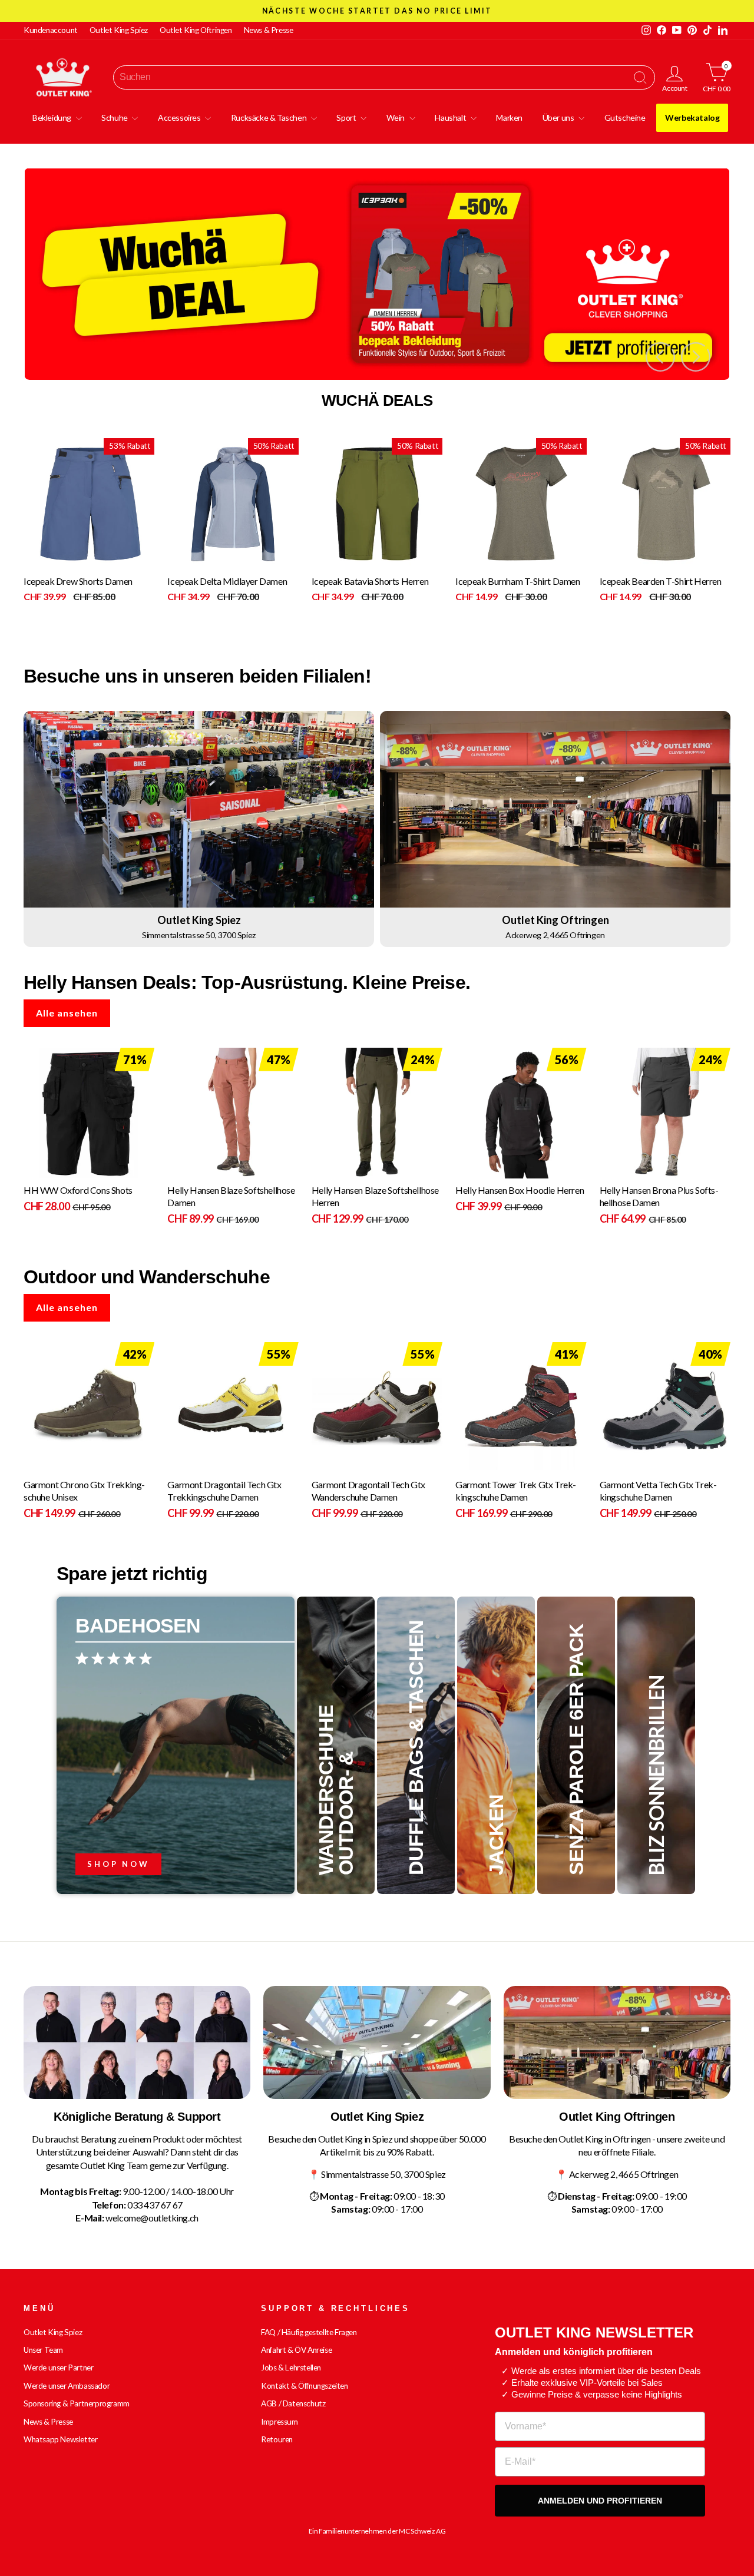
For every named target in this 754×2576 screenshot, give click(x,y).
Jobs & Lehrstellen (291, 2368)
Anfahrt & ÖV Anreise (296, 2350)
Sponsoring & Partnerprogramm (77, 2403)
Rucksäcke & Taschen (269, 117)
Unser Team (43, 2350)
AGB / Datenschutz (293, 2403)
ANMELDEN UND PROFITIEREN (600, 2501)
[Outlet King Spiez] (377, 2043)
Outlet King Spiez (119, 30)
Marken (509, 117)
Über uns (559, 117)
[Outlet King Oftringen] (617, 2043)
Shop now (118, 1864)
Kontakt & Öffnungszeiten (304, 2386)
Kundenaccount (51, 30)
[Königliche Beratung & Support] (137, 2043)
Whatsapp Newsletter (60, 2439)
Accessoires (180, 117)
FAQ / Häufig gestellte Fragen (309, 2332)
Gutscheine (625, 117)
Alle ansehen (67, 1013)
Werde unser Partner (58, 2368)
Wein (396, 117)
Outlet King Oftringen (196, 30)
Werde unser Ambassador (67, 2386)
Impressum (279, 2422)
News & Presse (269, 30)
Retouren (277, 2439)
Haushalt (451, 117)
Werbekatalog (692, 117)
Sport (347, 117)
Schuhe (115, 117)
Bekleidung (53, 117)
